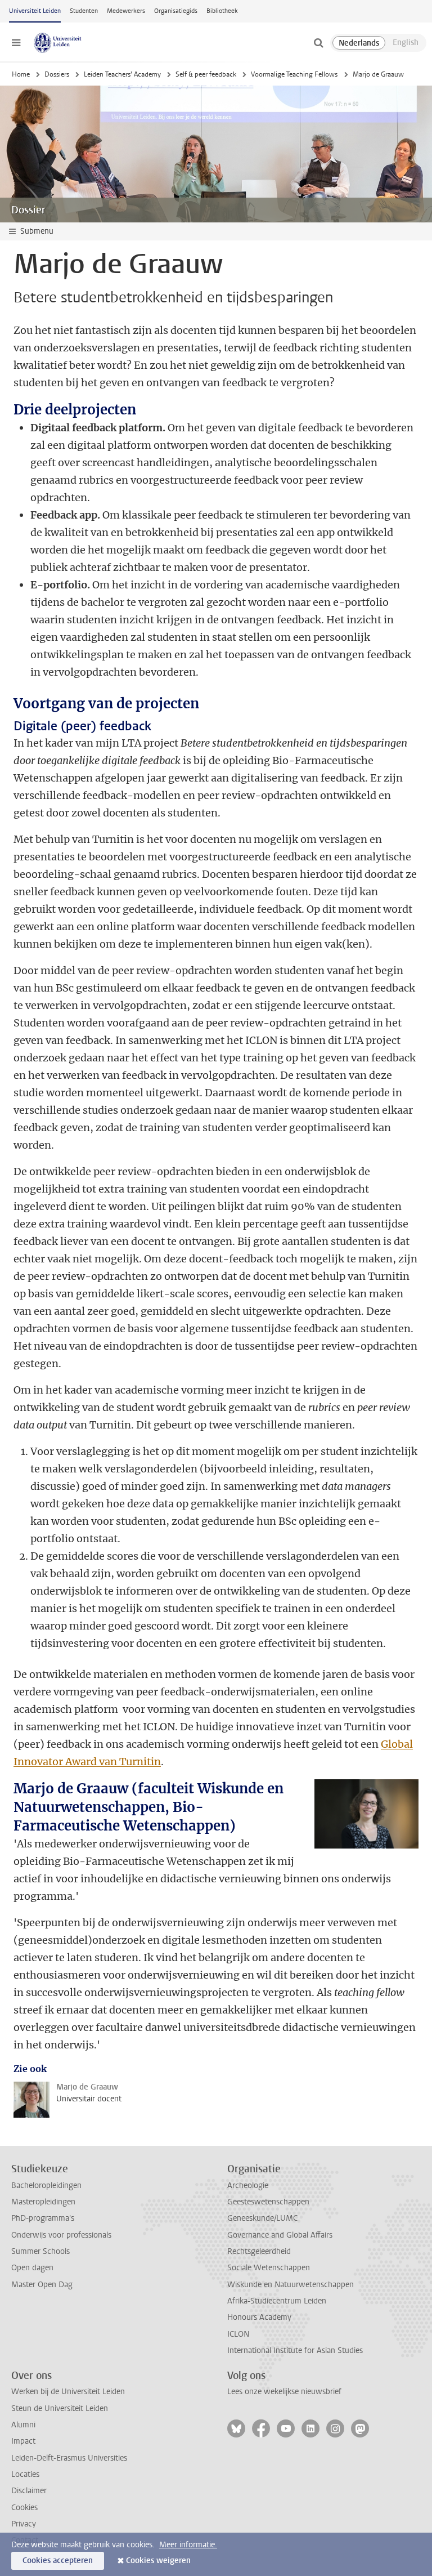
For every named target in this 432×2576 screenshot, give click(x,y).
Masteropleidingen (43, 2202)
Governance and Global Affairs (280, 2235)
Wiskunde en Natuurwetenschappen (291, 2285)
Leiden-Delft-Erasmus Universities (69, 2458)
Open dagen (32, 2268)
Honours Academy (259, 2317)
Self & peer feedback (206, 74)
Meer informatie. (188, 2545)
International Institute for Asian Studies (295, 2350)
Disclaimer (29, 2491)
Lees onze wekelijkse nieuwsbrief (284, 2392)
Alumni (23, 2425)
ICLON (238, 2334)
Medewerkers (126, 11)
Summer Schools (40, 2251)
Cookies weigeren (158, 2561)
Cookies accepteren (58, 2561)
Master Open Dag (42, 2285)
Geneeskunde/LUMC (262, 2218)
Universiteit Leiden (35, 11)
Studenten (84, 11)
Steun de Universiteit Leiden (60, 2408)
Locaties (25, 2474)
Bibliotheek (222, 11)
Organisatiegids (176, 11)
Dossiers (57, 74)
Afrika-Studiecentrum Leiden (277, 2301)
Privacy (24, 2524)
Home (21, 74)
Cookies (24, 2508)
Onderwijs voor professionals (61, 2235)
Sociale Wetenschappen (269, 2268)
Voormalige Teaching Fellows (294, 74)
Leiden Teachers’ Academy (122, 74)
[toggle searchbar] (318, 43)
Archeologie (248, 2186)
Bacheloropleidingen (46, 2186)
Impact (23, 2441)
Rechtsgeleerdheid (259, 2251)
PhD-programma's (43, 2218)
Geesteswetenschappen (268, 2202)
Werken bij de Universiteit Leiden (68, 2392)
